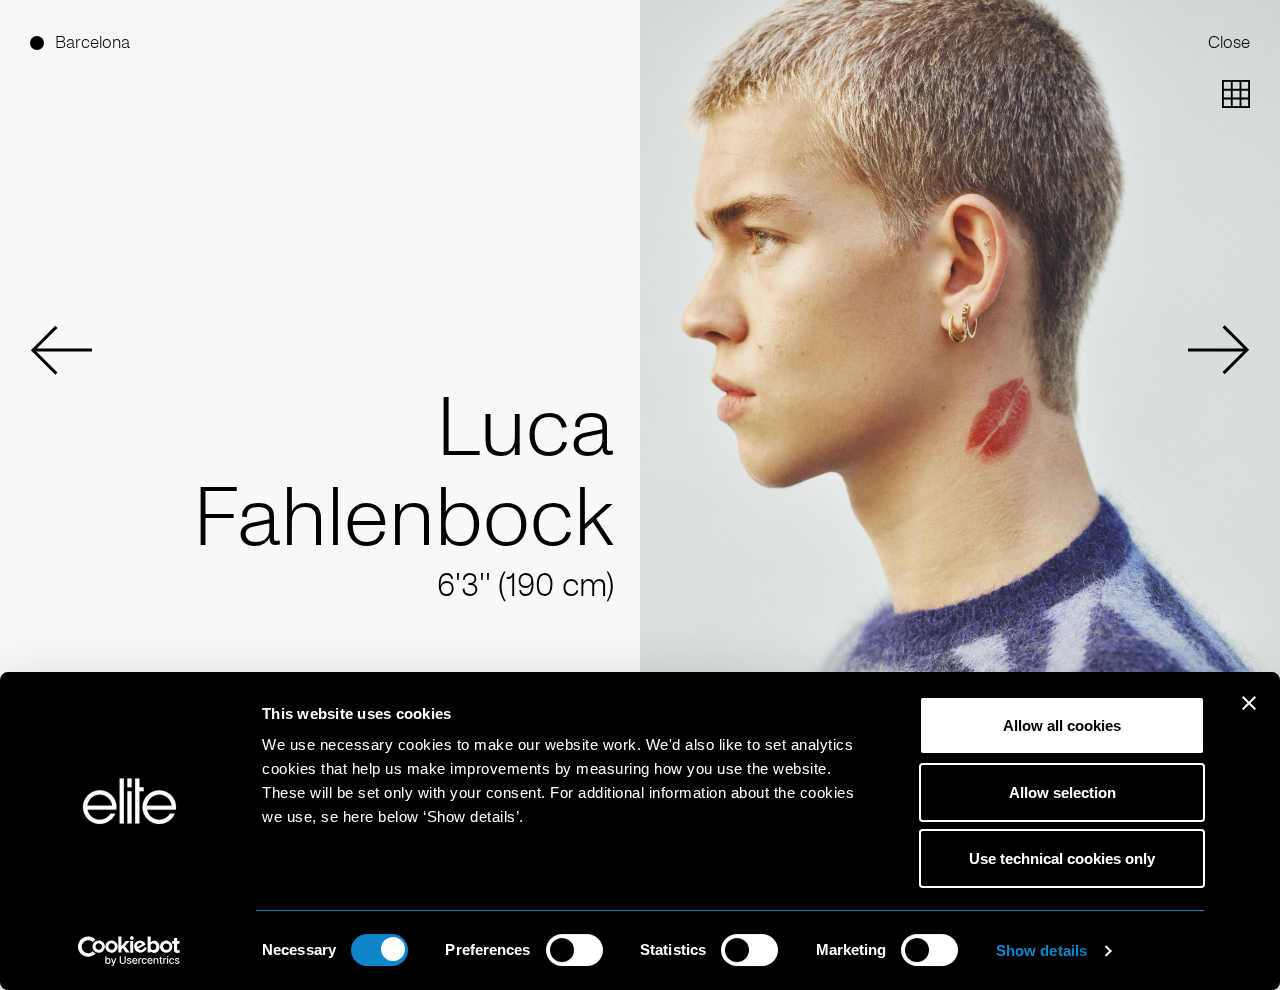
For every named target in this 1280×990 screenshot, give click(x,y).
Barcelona (92, 42)
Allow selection (1062, 792)
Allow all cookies (1062, 725)
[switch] (574, 950)
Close (1229, 42)
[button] (61, 350)
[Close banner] (1249, 716)
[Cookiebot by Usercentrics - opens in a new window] (129, 951)
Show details (1041, 950)
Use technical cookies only (1062, 858)
